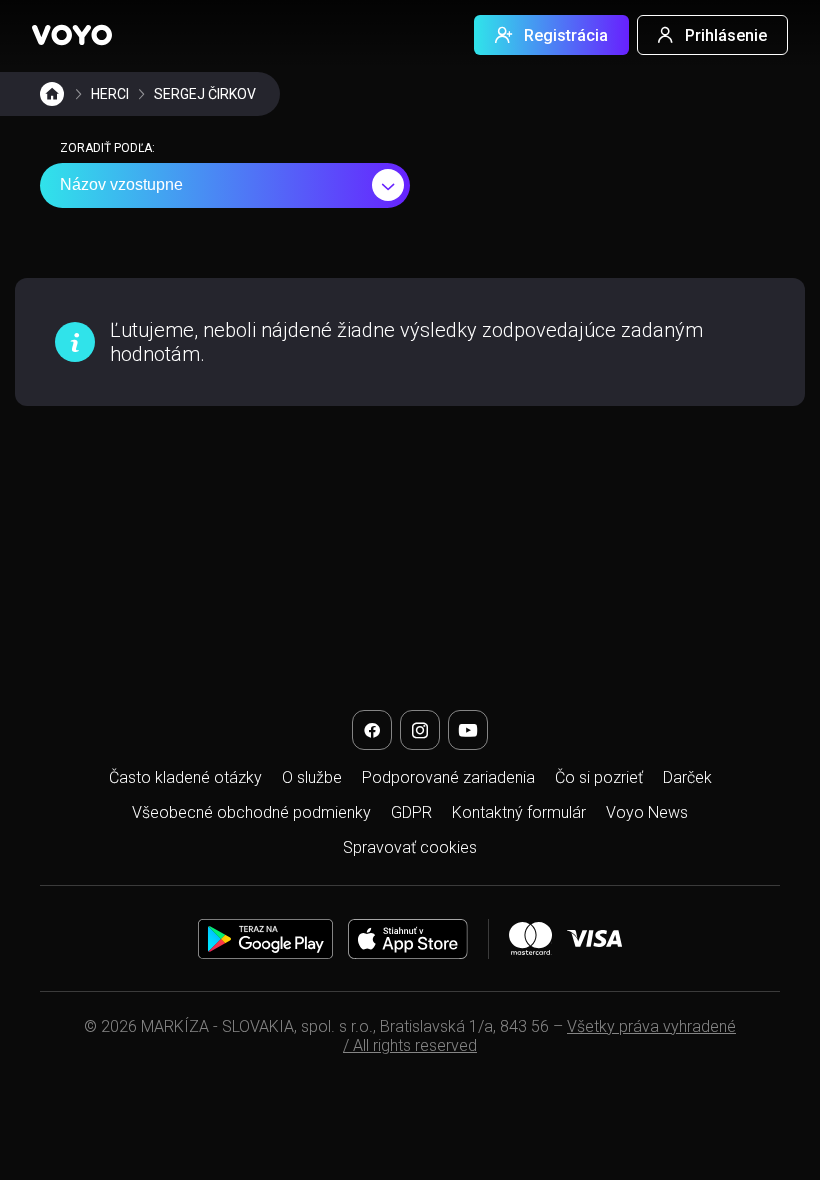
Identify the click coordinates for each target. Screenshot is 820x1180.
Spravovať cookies (410, 847)
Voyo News (647, 812)
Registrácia (566, 35)
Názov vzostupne (121, 184)
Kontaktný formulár (519, 812)
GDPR (411, 812)
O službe (312, 777)
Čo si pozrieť (599, 777)
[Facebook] (372, 730)
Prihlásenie (726, 35)
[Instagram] (420, 730)
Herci (110, 94)
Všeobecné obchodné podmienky (251, 812)
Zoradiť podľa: (107, 148)
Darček (687, 777)
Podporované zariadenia (448, 777)
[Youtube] (468, 730)
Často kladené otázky (185, 777)
